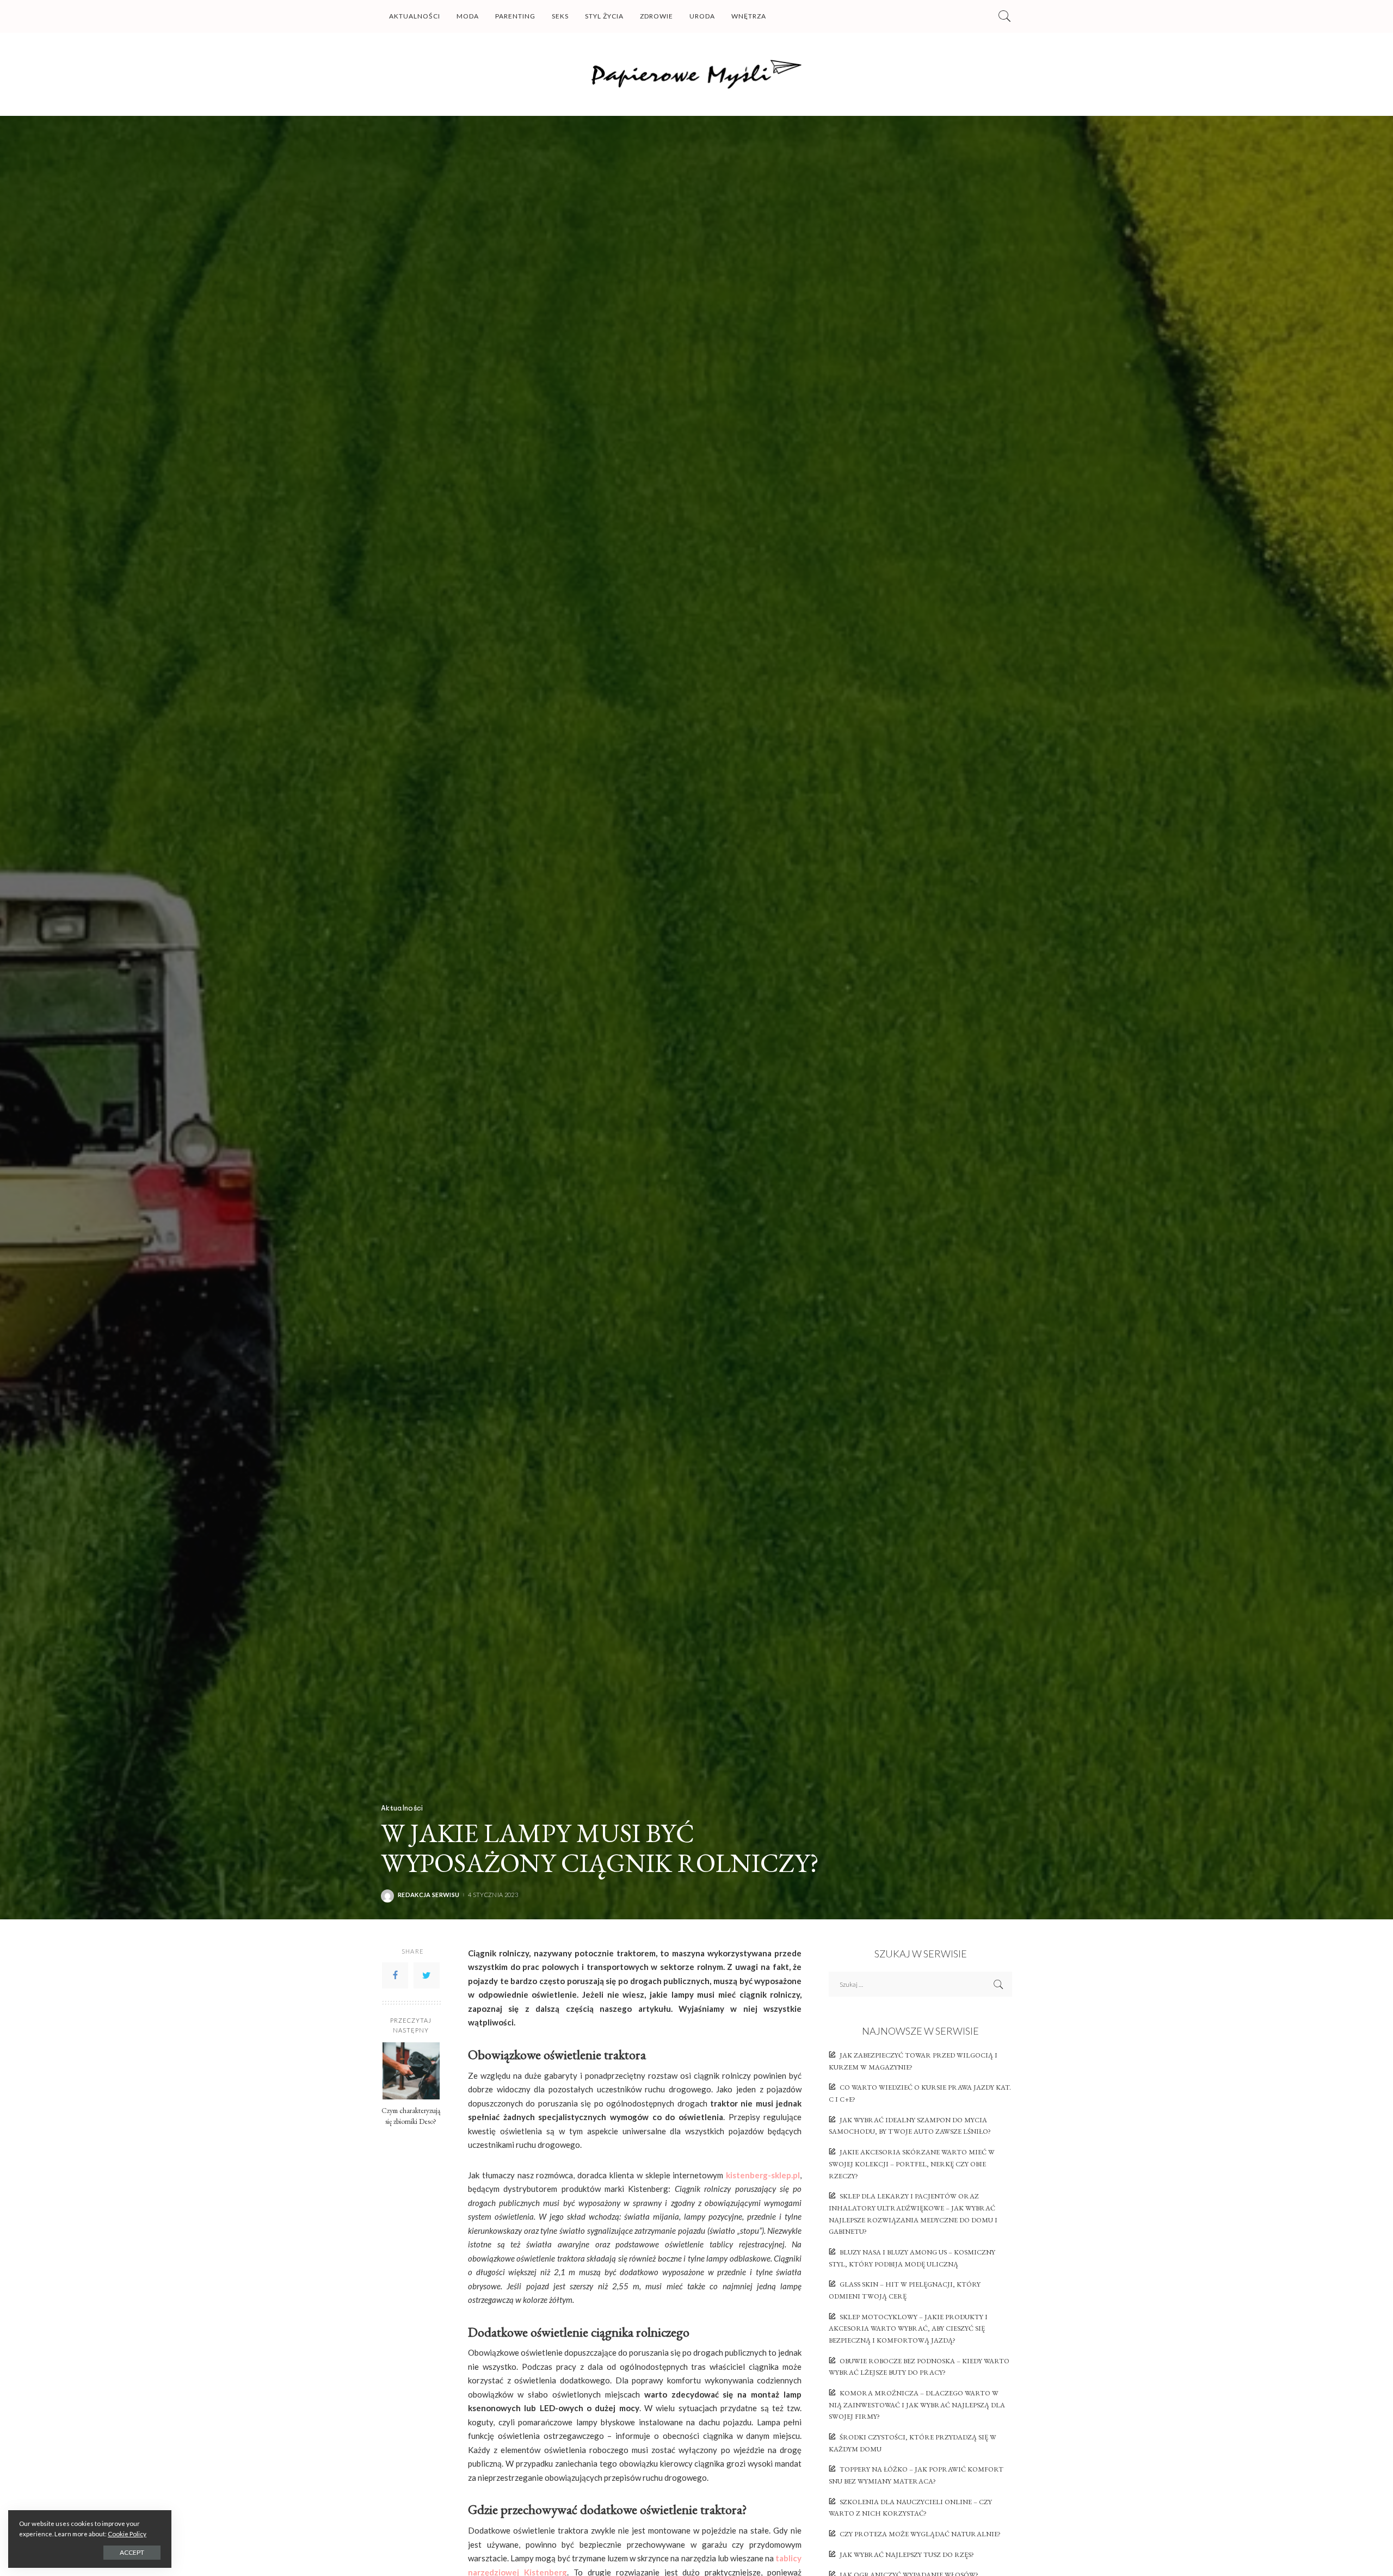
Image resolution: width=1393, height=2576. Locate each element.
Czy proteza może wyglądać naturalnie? (920, 2534)
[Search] (1004, 16)
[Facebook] (395, 1975)
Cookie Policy (127, 2534)
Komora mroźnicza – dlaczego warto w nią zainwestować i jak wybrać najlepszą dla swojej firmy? (917, 2405)
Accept (132, 2552)
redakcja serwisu (429, 1895)
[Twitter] (427, 1975)
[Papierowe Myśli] (697, 74)
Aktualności (402, 1808)
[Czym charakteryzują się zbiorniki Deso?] (411, 2071)
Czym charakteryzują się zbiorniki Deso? (411, 2116)
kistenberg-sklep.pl (763, 2175)
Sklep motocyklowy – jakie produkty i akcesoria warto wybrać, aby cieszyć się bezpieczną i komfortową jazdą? (908, 2328)
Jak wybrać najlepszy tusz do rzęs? (907, 2555)
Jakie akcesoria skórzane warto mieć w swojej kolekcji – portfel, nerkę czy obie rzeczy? (912, 2164)
